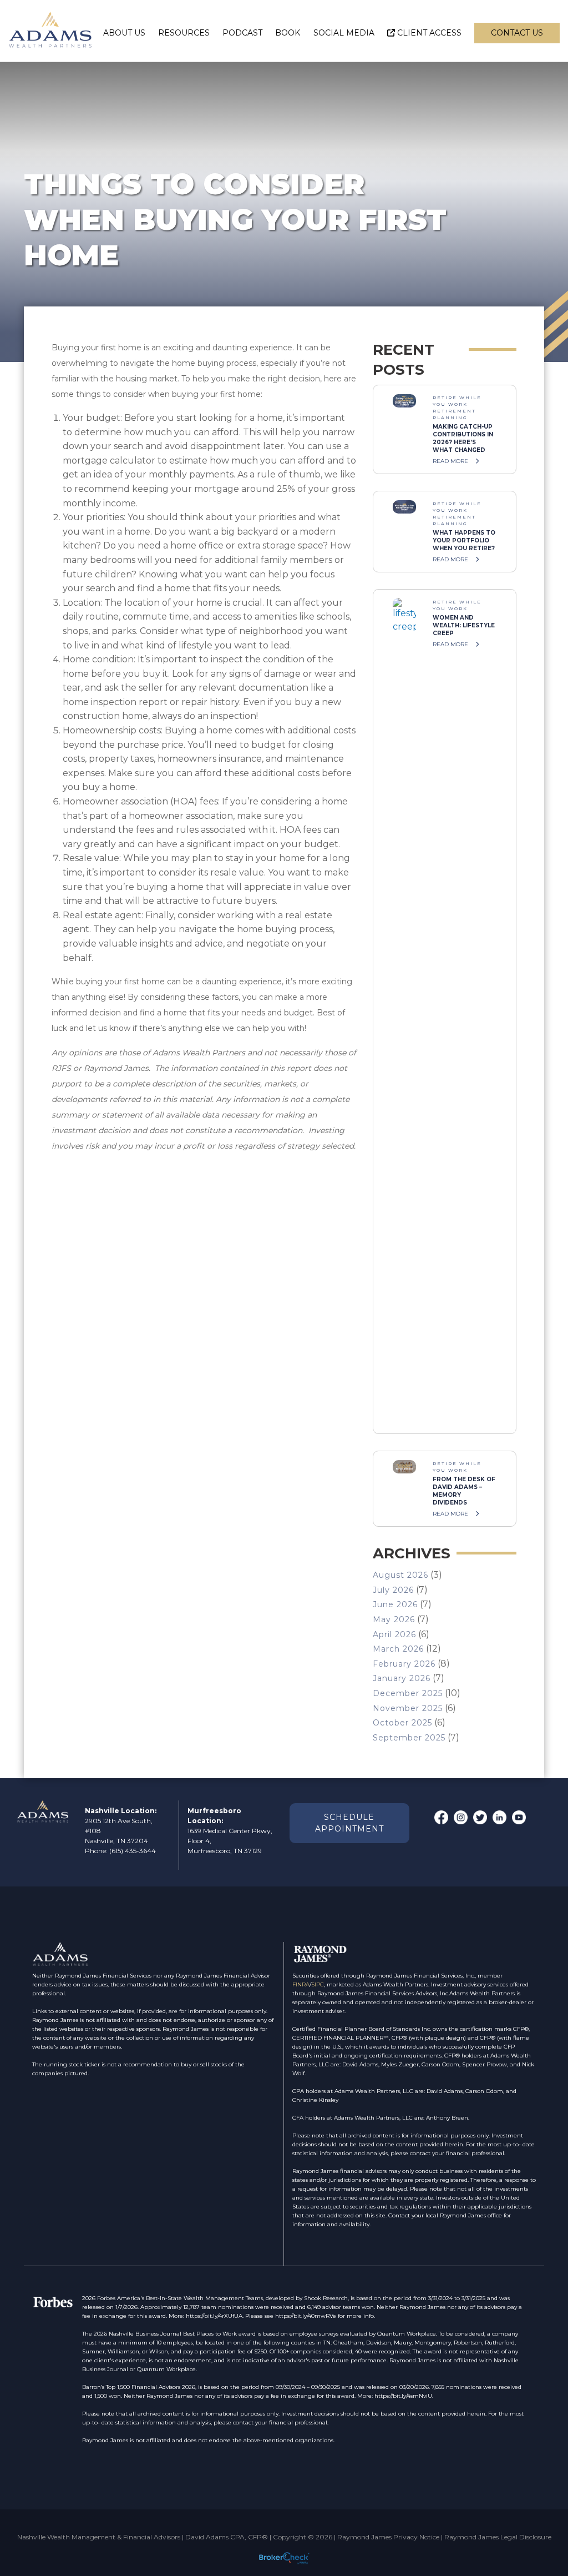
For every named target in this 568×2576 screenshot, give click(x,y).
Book (288, 33)
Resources (184, 33)
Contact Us (517, 33)
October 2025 (402, 1723)
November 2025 (408, 1708)
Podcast (242, 33)
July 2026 (393, 1590)
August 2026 (400, 1575)
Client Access (429, 33)
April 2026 (394, 1634)
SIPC (318, 1984)
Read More (451, 461)
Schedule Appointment (349, 1823)
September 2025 (409, 1738)
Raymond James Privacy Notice (388, 2537)
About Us (124, 33)
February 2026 (404, 1664)
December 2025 (408, 1693)
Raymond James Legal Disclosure (498, 2537)
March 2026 (398, 1649)
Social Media (344, 33)
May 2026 (394, 1619)
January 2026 (402, 1678)
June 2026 (395, 1604)
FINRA (301, 1984)
